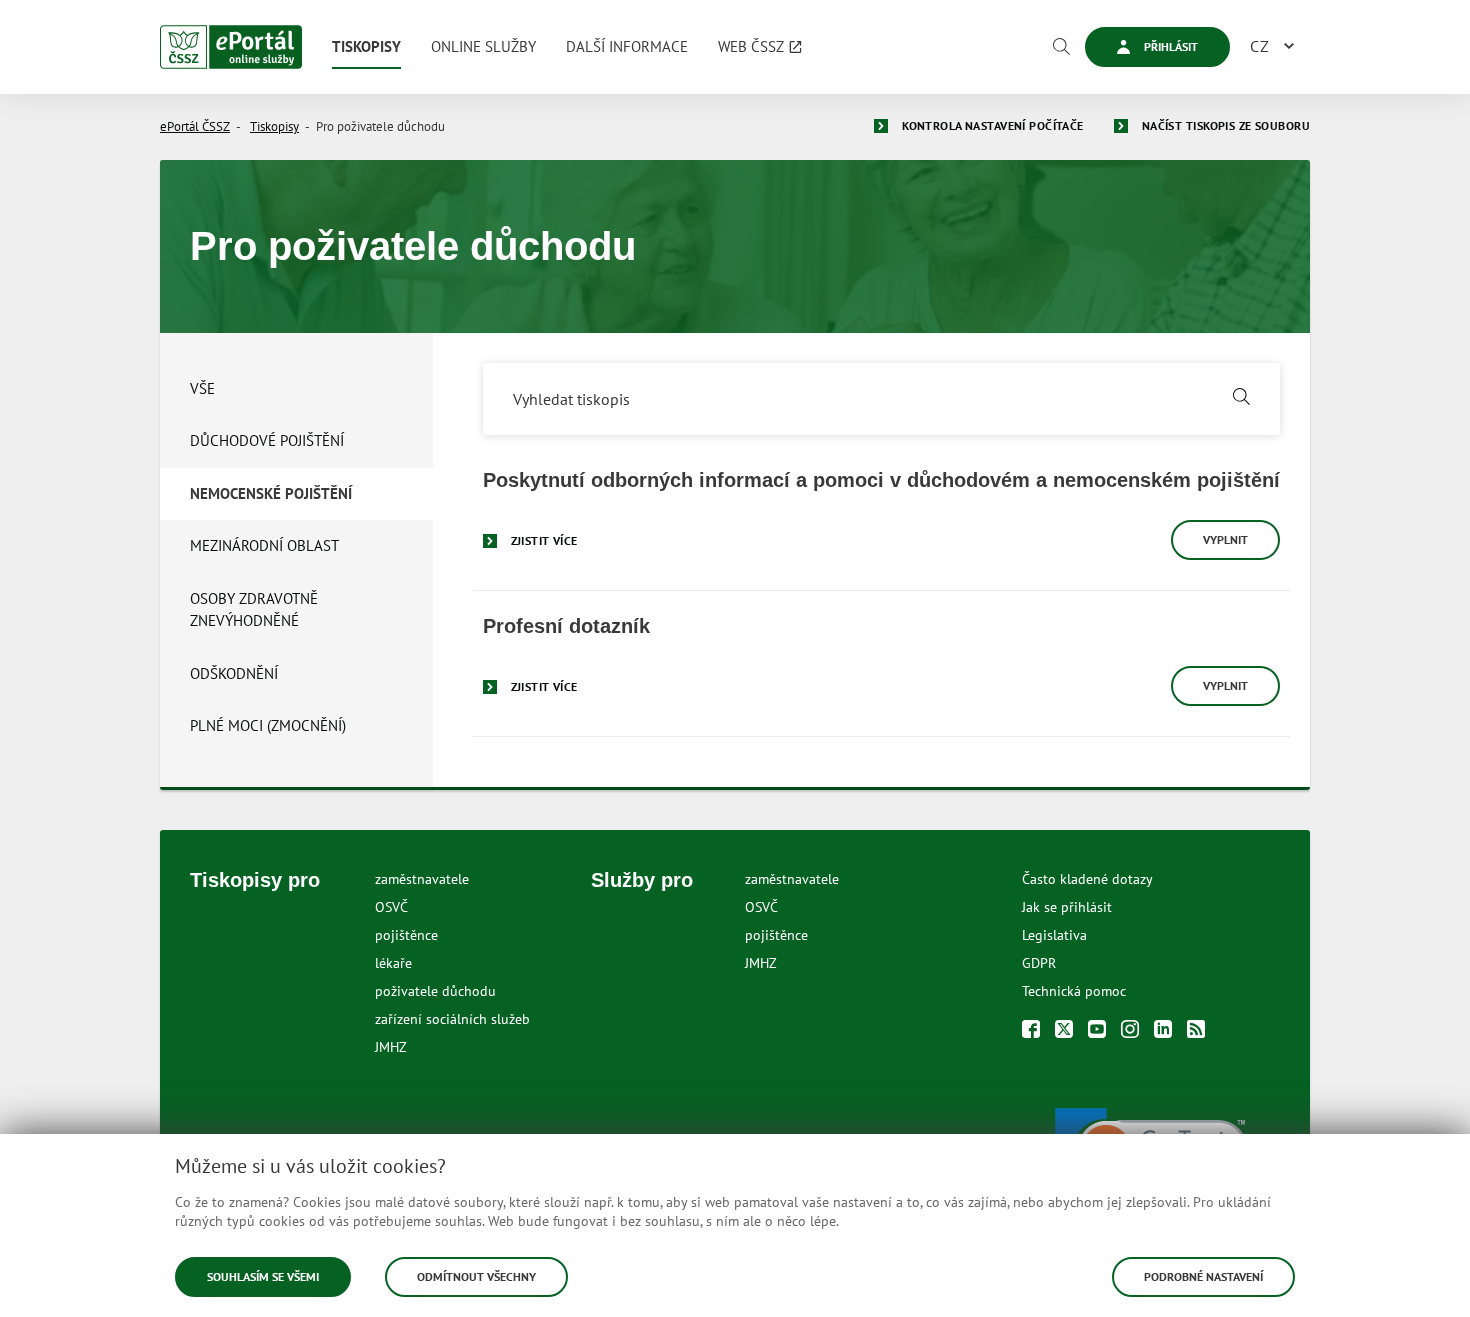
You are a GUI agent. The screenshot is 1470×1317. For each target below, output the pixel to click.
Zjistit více (544, 540)
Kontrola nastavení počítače (993, 125)
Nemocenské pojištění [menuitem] (271, 493)
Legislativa (1054, 935)
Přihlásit (1169, 46)
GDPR (1039, 963)
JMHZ (391, 1047)
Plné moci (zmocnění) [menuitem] (268, 725)
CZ (1260, 46)
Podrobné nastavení (1203, 1276)
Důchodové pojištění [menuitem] (267, 440)
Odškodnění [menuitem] (234, 673)
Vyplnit (1225, 539)
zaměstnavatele (422, 879)
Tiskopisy (274, 126)
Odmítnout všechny (476, 1276)
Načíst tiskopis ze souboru (1226, 125)
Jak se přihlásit (1067, 907)
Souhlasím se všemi (263, 1276)
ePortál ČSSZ (195, 126)
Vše (202, 388)
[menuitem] (366, 47)
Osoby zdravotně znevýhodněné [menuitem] (254, 610)
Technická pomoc (1074, 991)
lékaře (393, 963)
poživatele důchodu (435, 991)
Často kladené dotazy (1087, 879)
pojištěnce (406, 935)
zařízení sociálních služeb (452, 1019)
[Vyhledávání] (1061, 47)
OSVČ (391, 907)
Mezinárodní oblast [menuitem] (264, 545)
